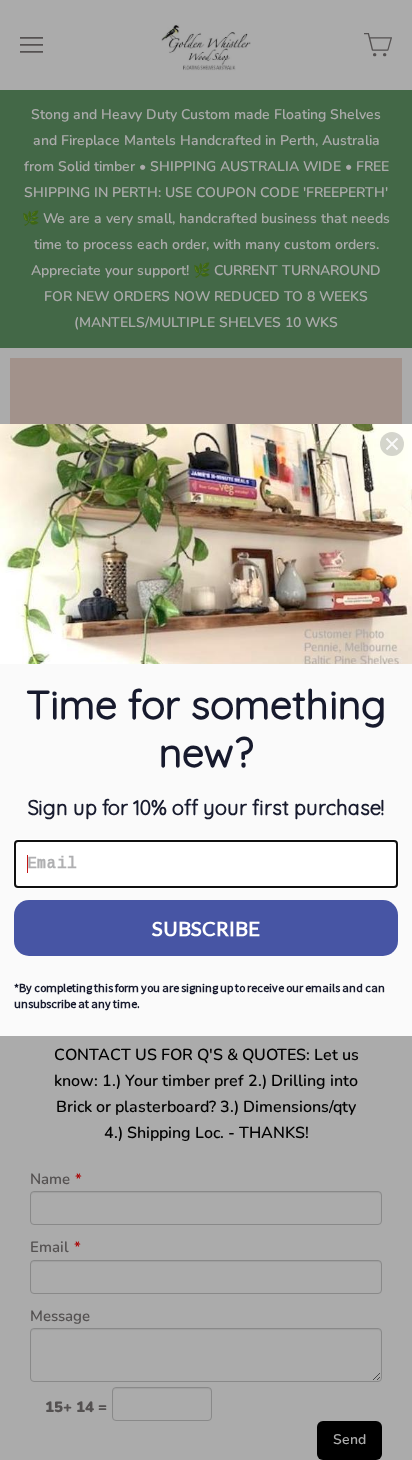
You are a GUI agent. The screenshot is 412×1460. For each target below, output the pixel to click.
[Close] (392, 444)
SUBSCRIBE (206, 928)
